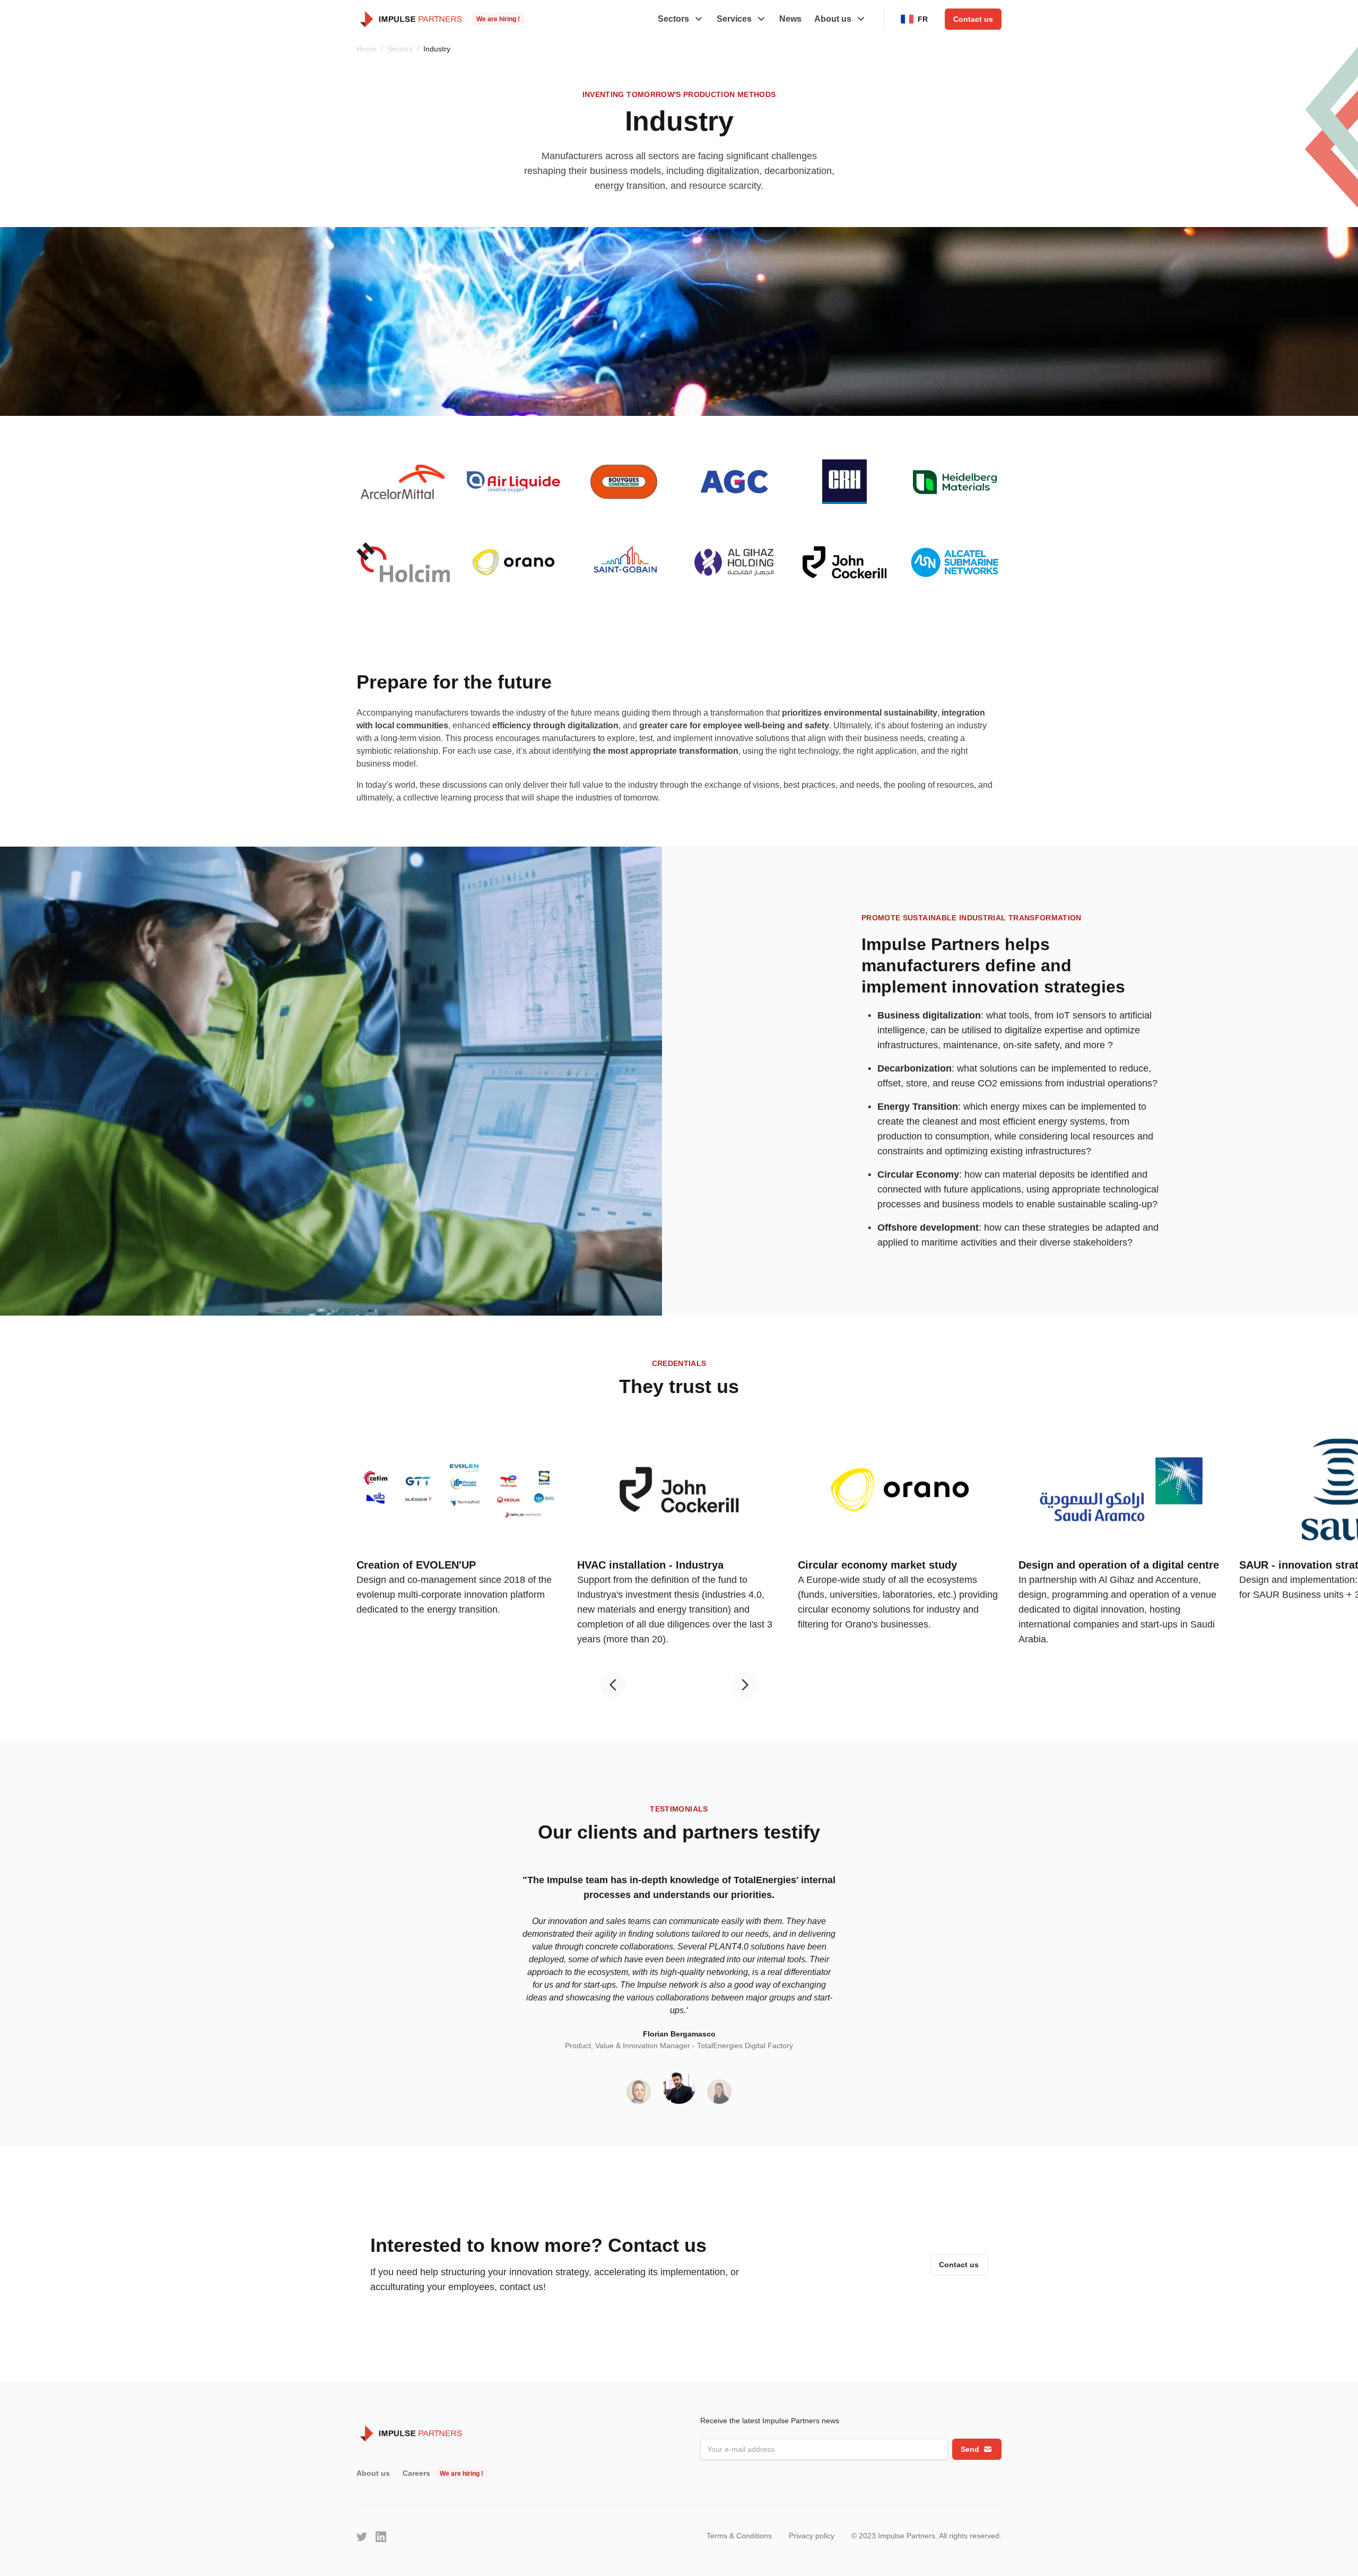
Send (970, 2449)
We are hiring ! (498, 19)
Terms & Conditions (739, 2536)
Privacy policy (812, 2536)
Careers (416, 2473)
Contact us (973, 19)
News (790, 19)
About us (373, 2473)
